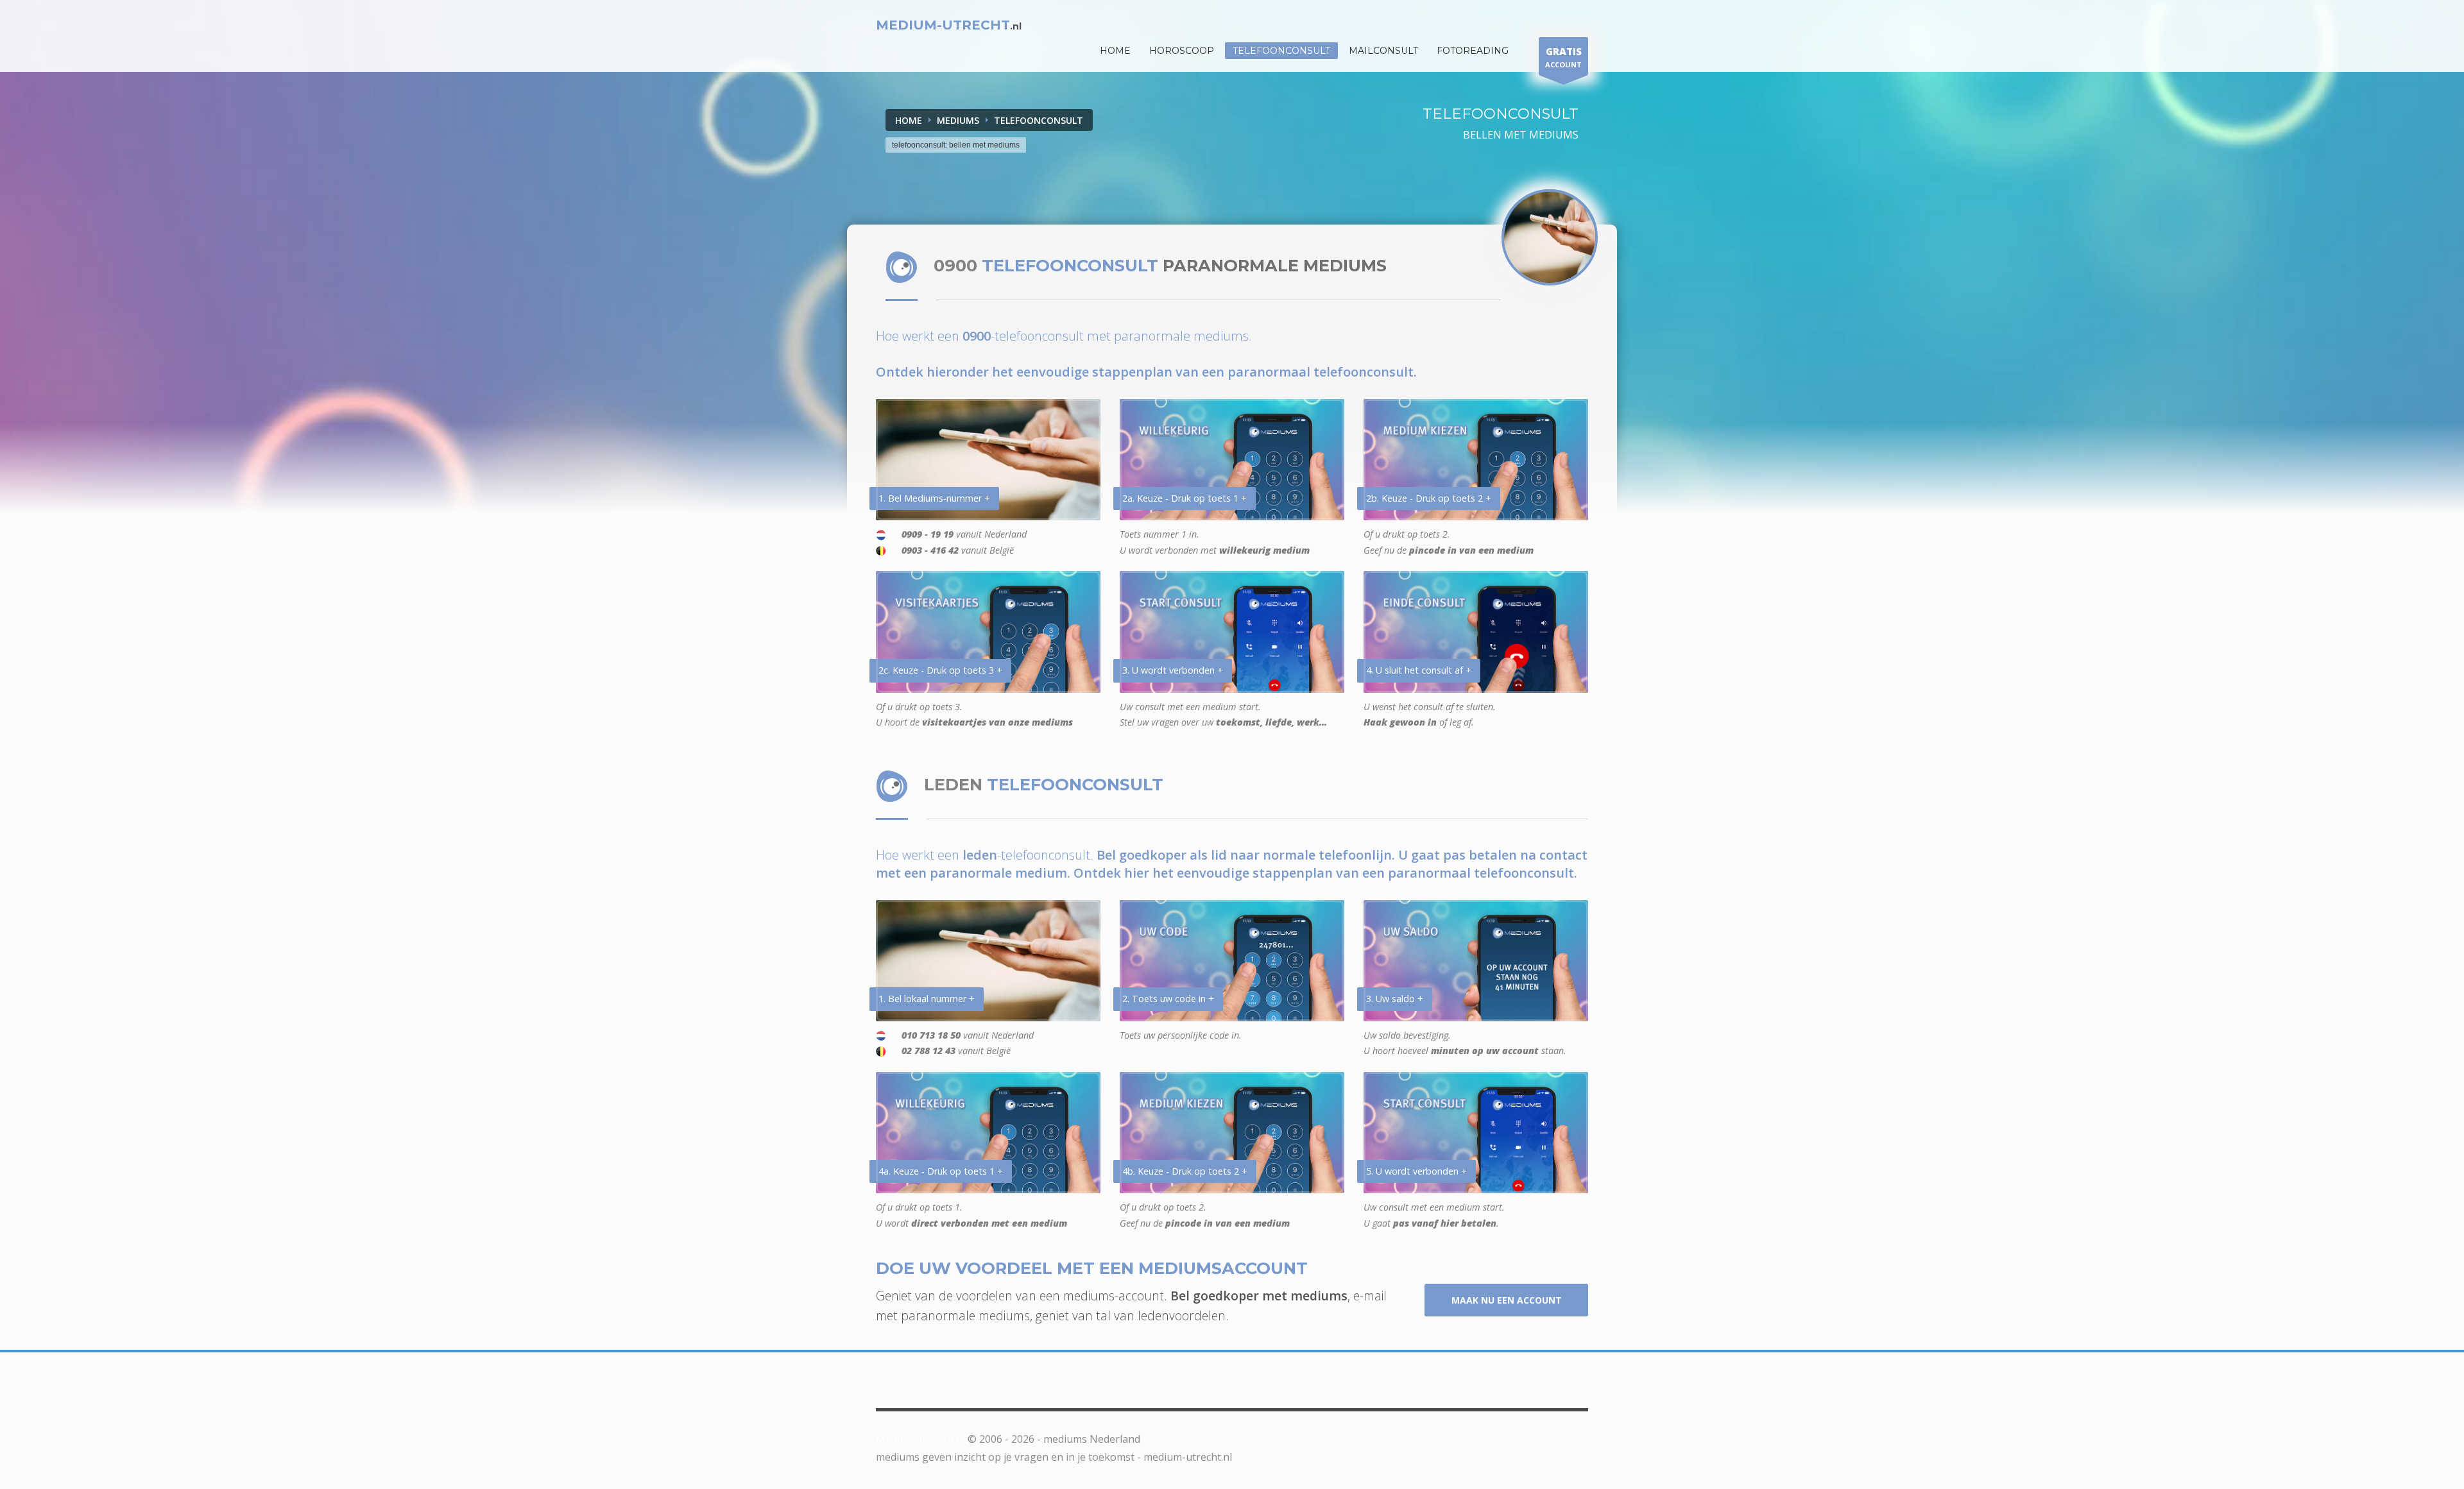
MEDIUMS (958, 120)
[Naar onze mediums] (1550, 237)
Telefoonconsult (1281, 51)
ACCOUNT (1563, 57)
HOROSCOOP (1182, 51)
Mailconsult (1383, 51)
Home (909, 120)
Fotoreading (1473, 51)
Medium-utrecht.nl (920, 1439)
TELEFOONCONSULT (1039, 120)
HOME (1115, 51)
